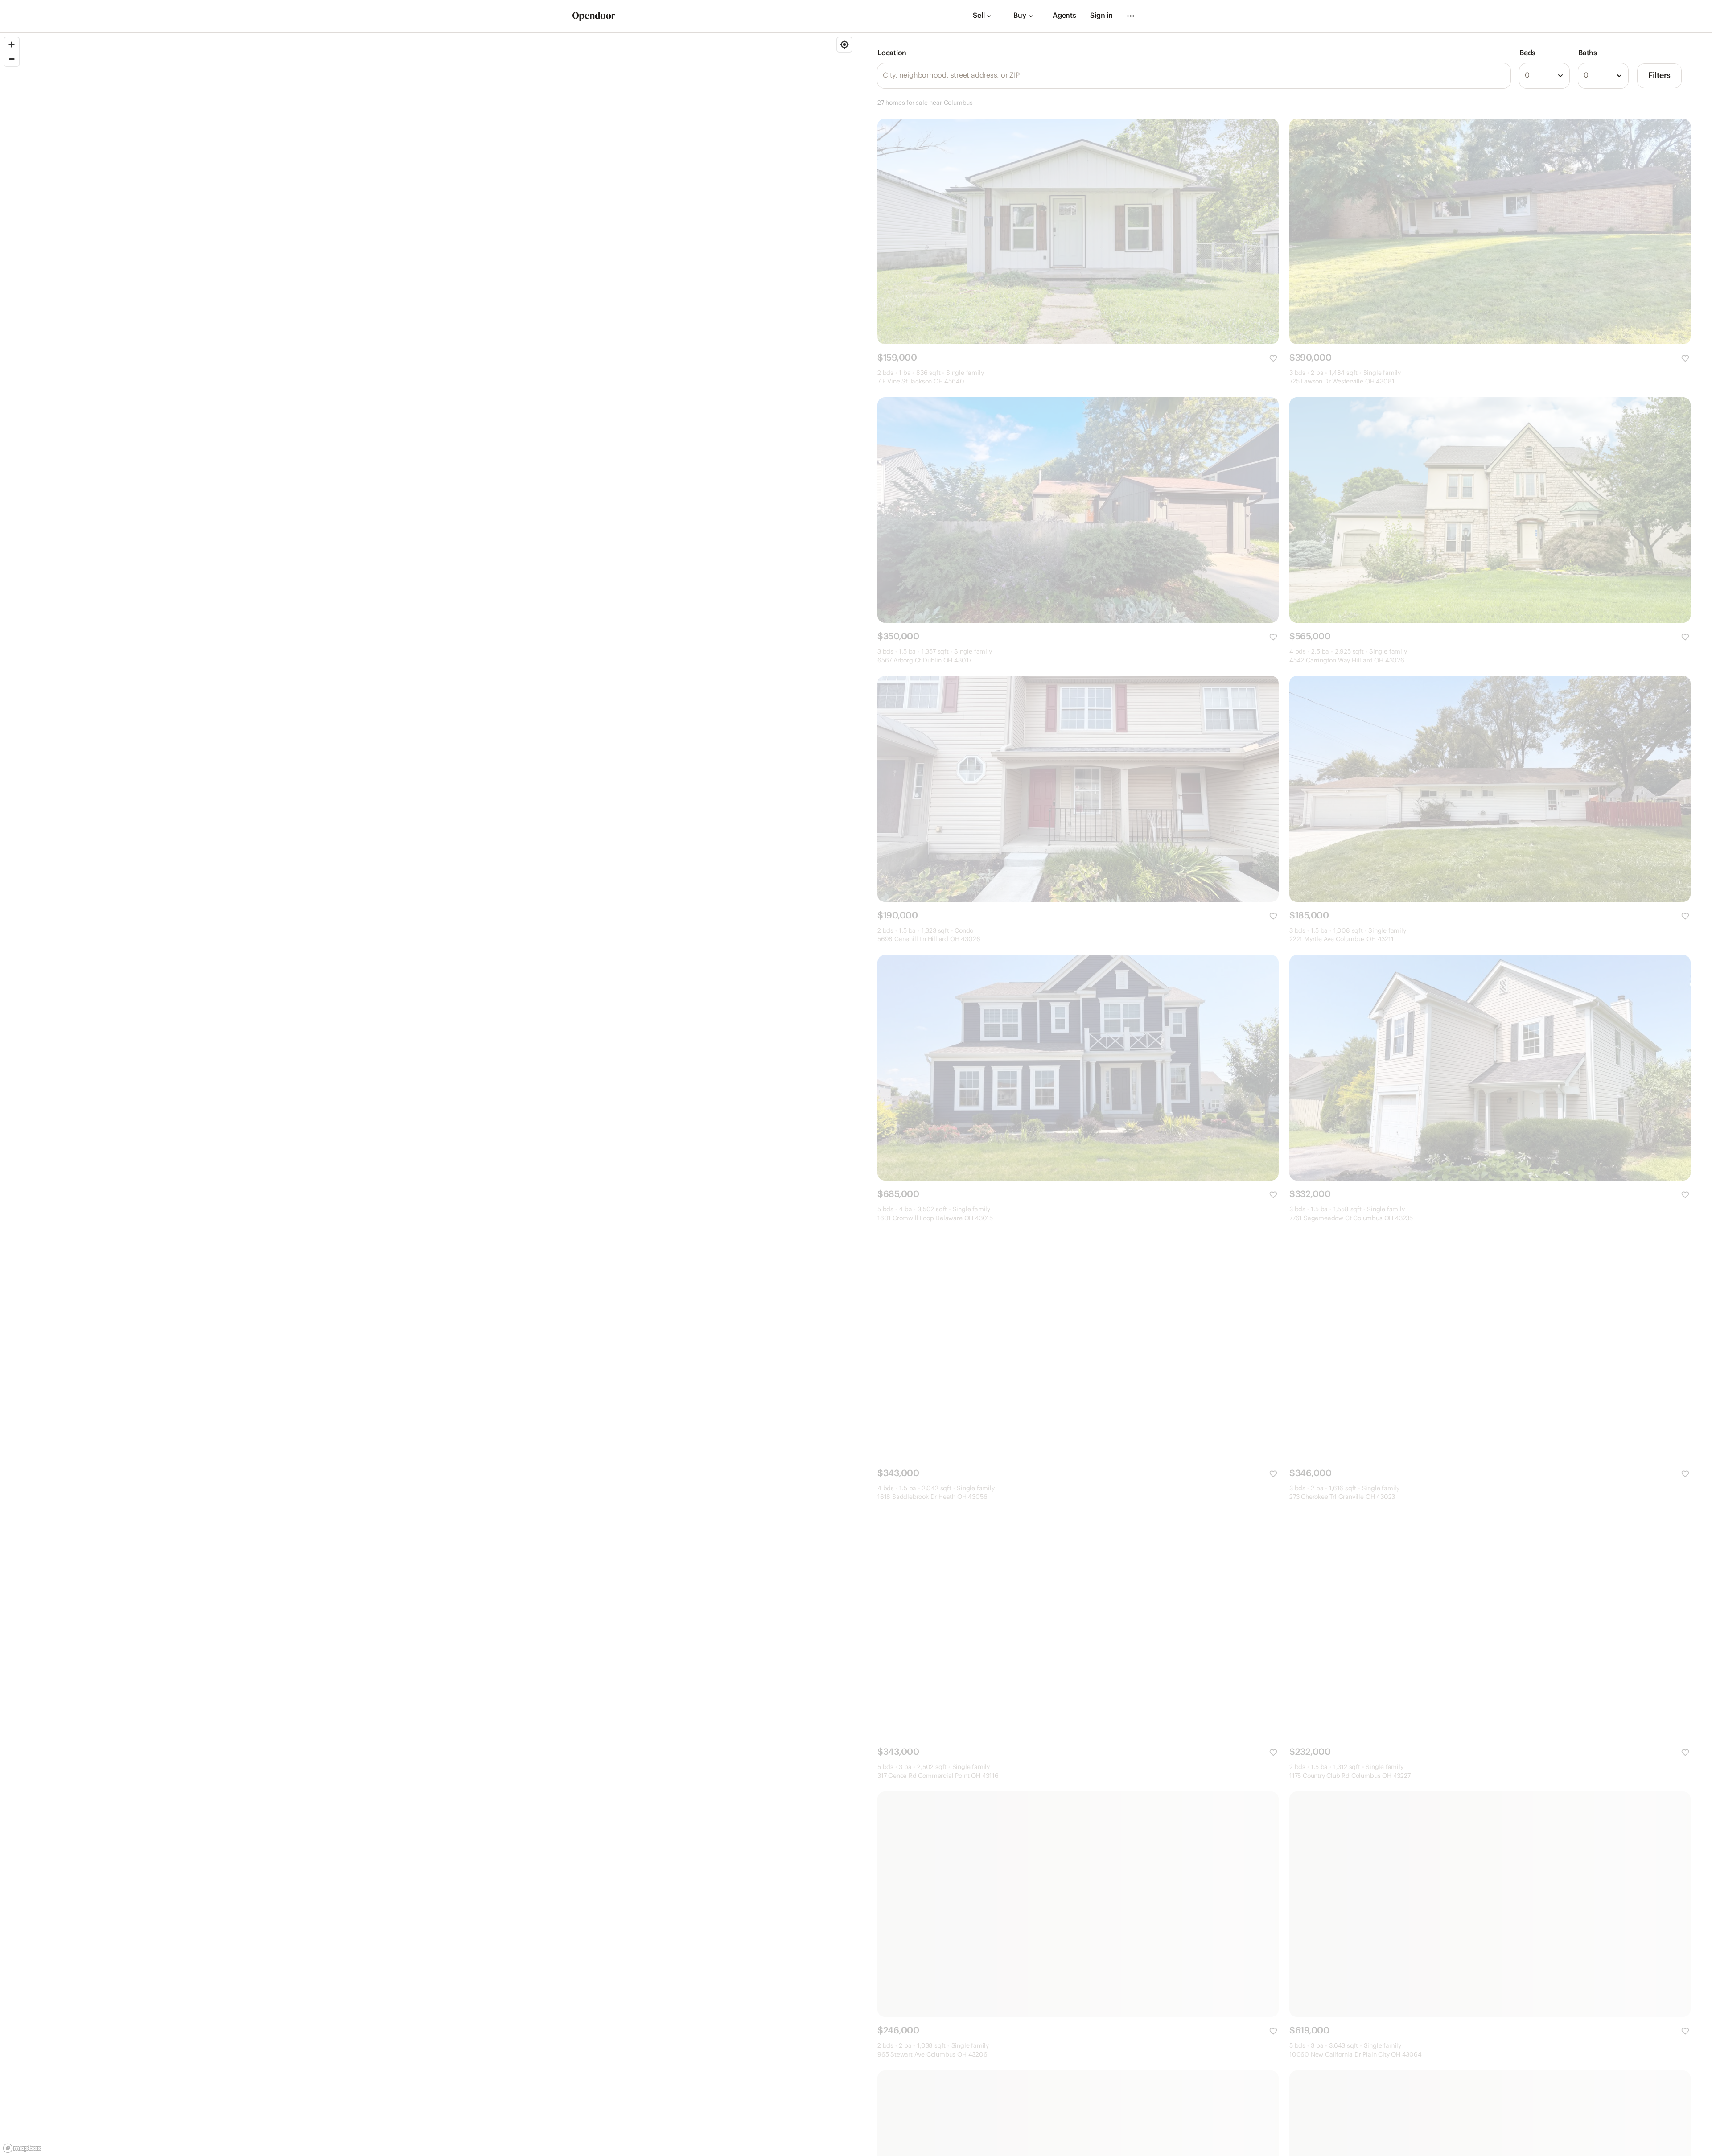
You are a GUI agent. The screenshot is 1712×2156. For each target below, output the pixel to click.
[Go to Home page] (594, 16)
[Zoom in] (12, 45)
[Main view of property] (1078, 231)
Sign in (1101, 16)
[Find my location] (844, 45)
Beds (1527, 53)
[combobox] (1544, 76)
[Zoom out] (12, 59)
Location (892, 53)
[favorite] (1273, 358)
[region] (428, 1094)
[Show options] (1560, 76)
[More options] (1131, 16)
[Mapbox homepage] (22, 2148)
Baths (1588, 53)
